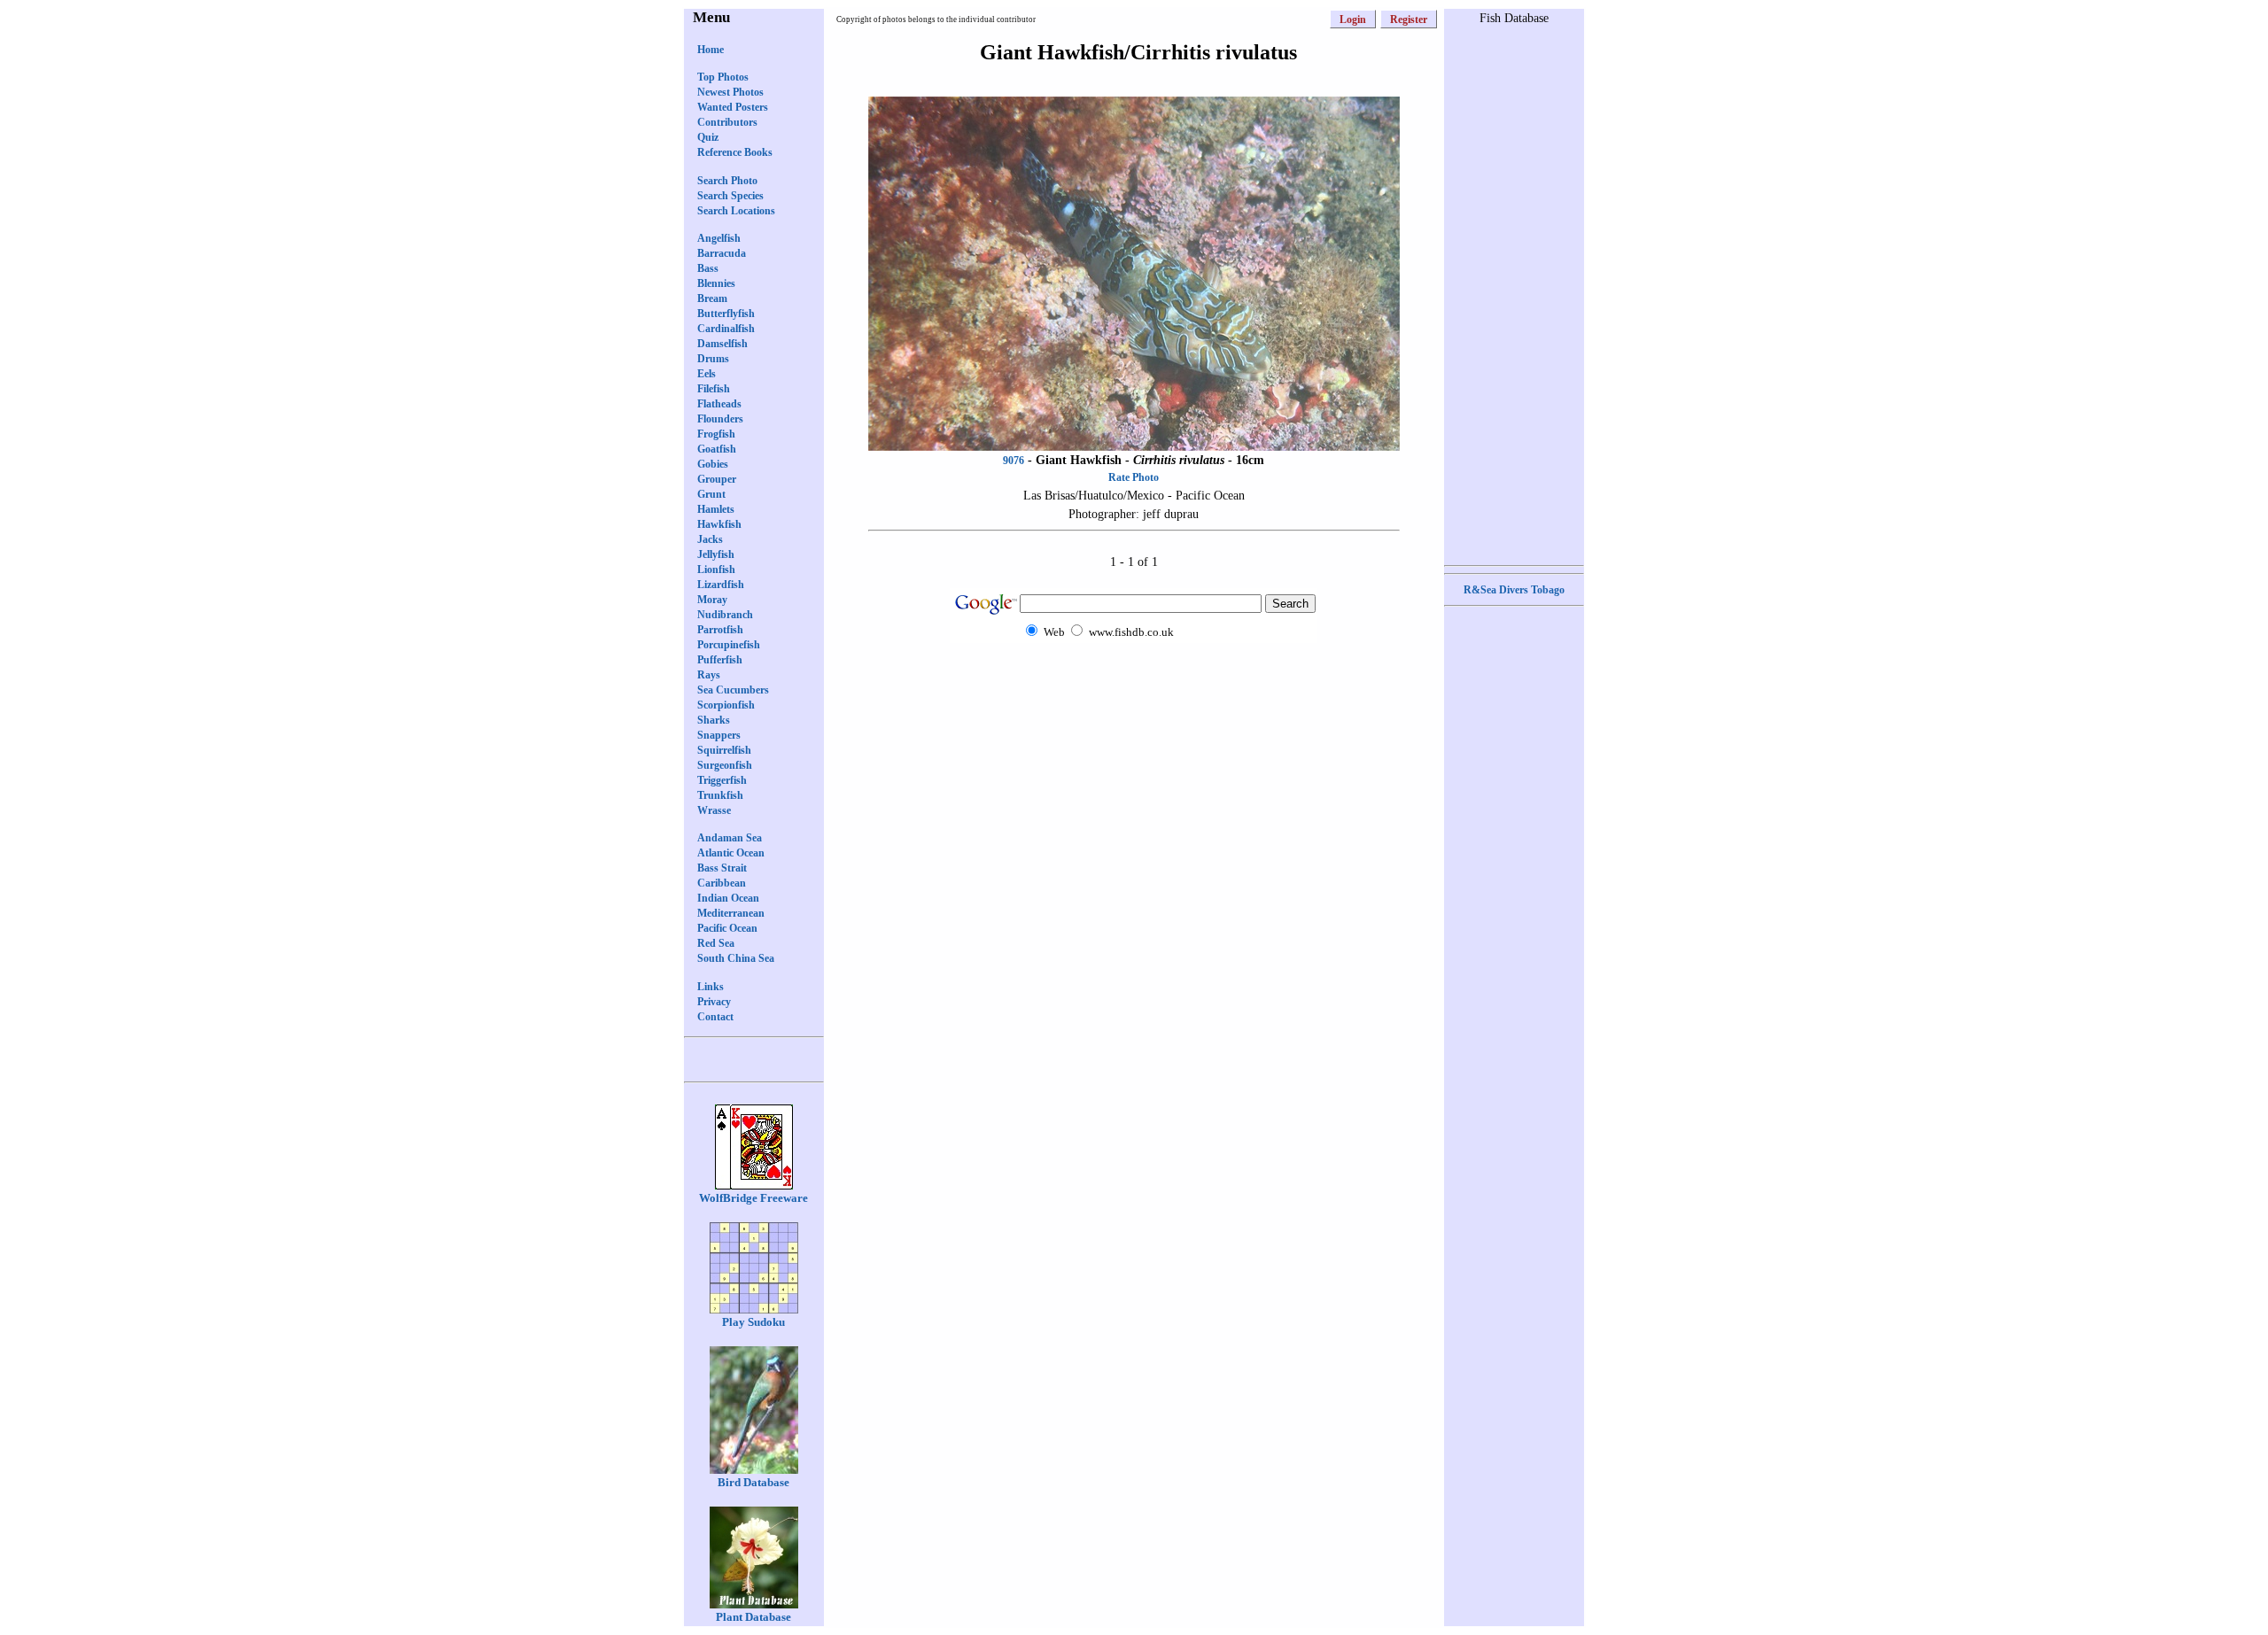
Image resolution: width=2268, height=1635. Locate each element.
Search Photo (727, 181)
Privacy (714, 1002)
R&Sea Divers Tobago (1514, 590)
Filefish (714, 389)
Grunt (711, 494)
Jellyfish (716, 554)
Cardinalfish (726, 329)
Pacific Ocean (727, 928)
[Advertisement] (1134, 677)
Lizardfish (721, 585)
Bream (712, 298)
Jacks (710, 539)
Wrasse (714, 810)
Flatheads (719, 404)
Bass (708, 268)
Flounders (720, 419)
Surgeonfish (725, 765)
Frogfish (716, 434)
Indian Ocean (728, 898)
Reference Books (735, 152)
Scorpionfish (726, 705)
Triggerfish (722, 780)
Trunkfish (720, 795)
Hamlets (716, 509)
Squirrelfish (724, 750)
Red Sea (716, 943)
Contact (715, 1017)
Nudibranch (725, 615)
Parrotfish (720, 630)
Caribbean (722, 883)
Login (1353, 19)
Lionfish (716, 570)
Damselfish (722, 344)
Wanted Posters (733, 107)
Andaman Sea (730, 838)
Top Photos (723, 77)
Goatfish (717, 449)
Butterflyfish (726, 314)
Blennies (716, 283)
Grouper (717, 479)
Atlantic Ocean (731, 853)
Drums (713, 359)
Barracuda (722, 253)
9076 (1014, 461)
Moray (712, 600)
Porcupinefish (729, 645)
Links (711, 987)
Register (1409, 19)
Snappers (719, 735)
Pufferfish (720, 660)
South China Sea (736, 958)
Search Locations (736, 211)
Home (711, 50)
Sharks (714, 720)
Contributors (727, 122)
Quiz (708, 137)
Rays (709, 675)
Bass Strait (722, 868)
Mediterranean (731, 913)
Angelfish (719, 238)
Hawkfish (719, 524)
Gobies (713, 464)
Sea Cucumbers (733, 690)
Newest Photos (730, 92)
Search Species (730, 196)
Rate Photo (1134, 477)
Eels (707, 374)
